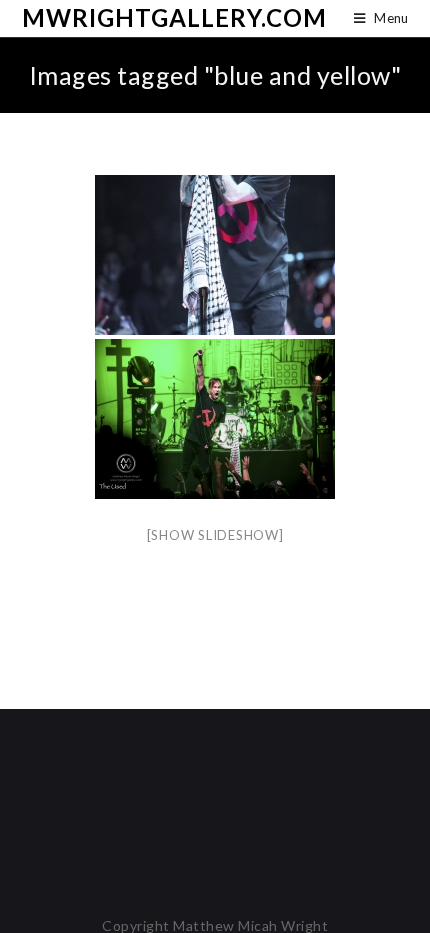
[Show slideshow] (215, 535)
